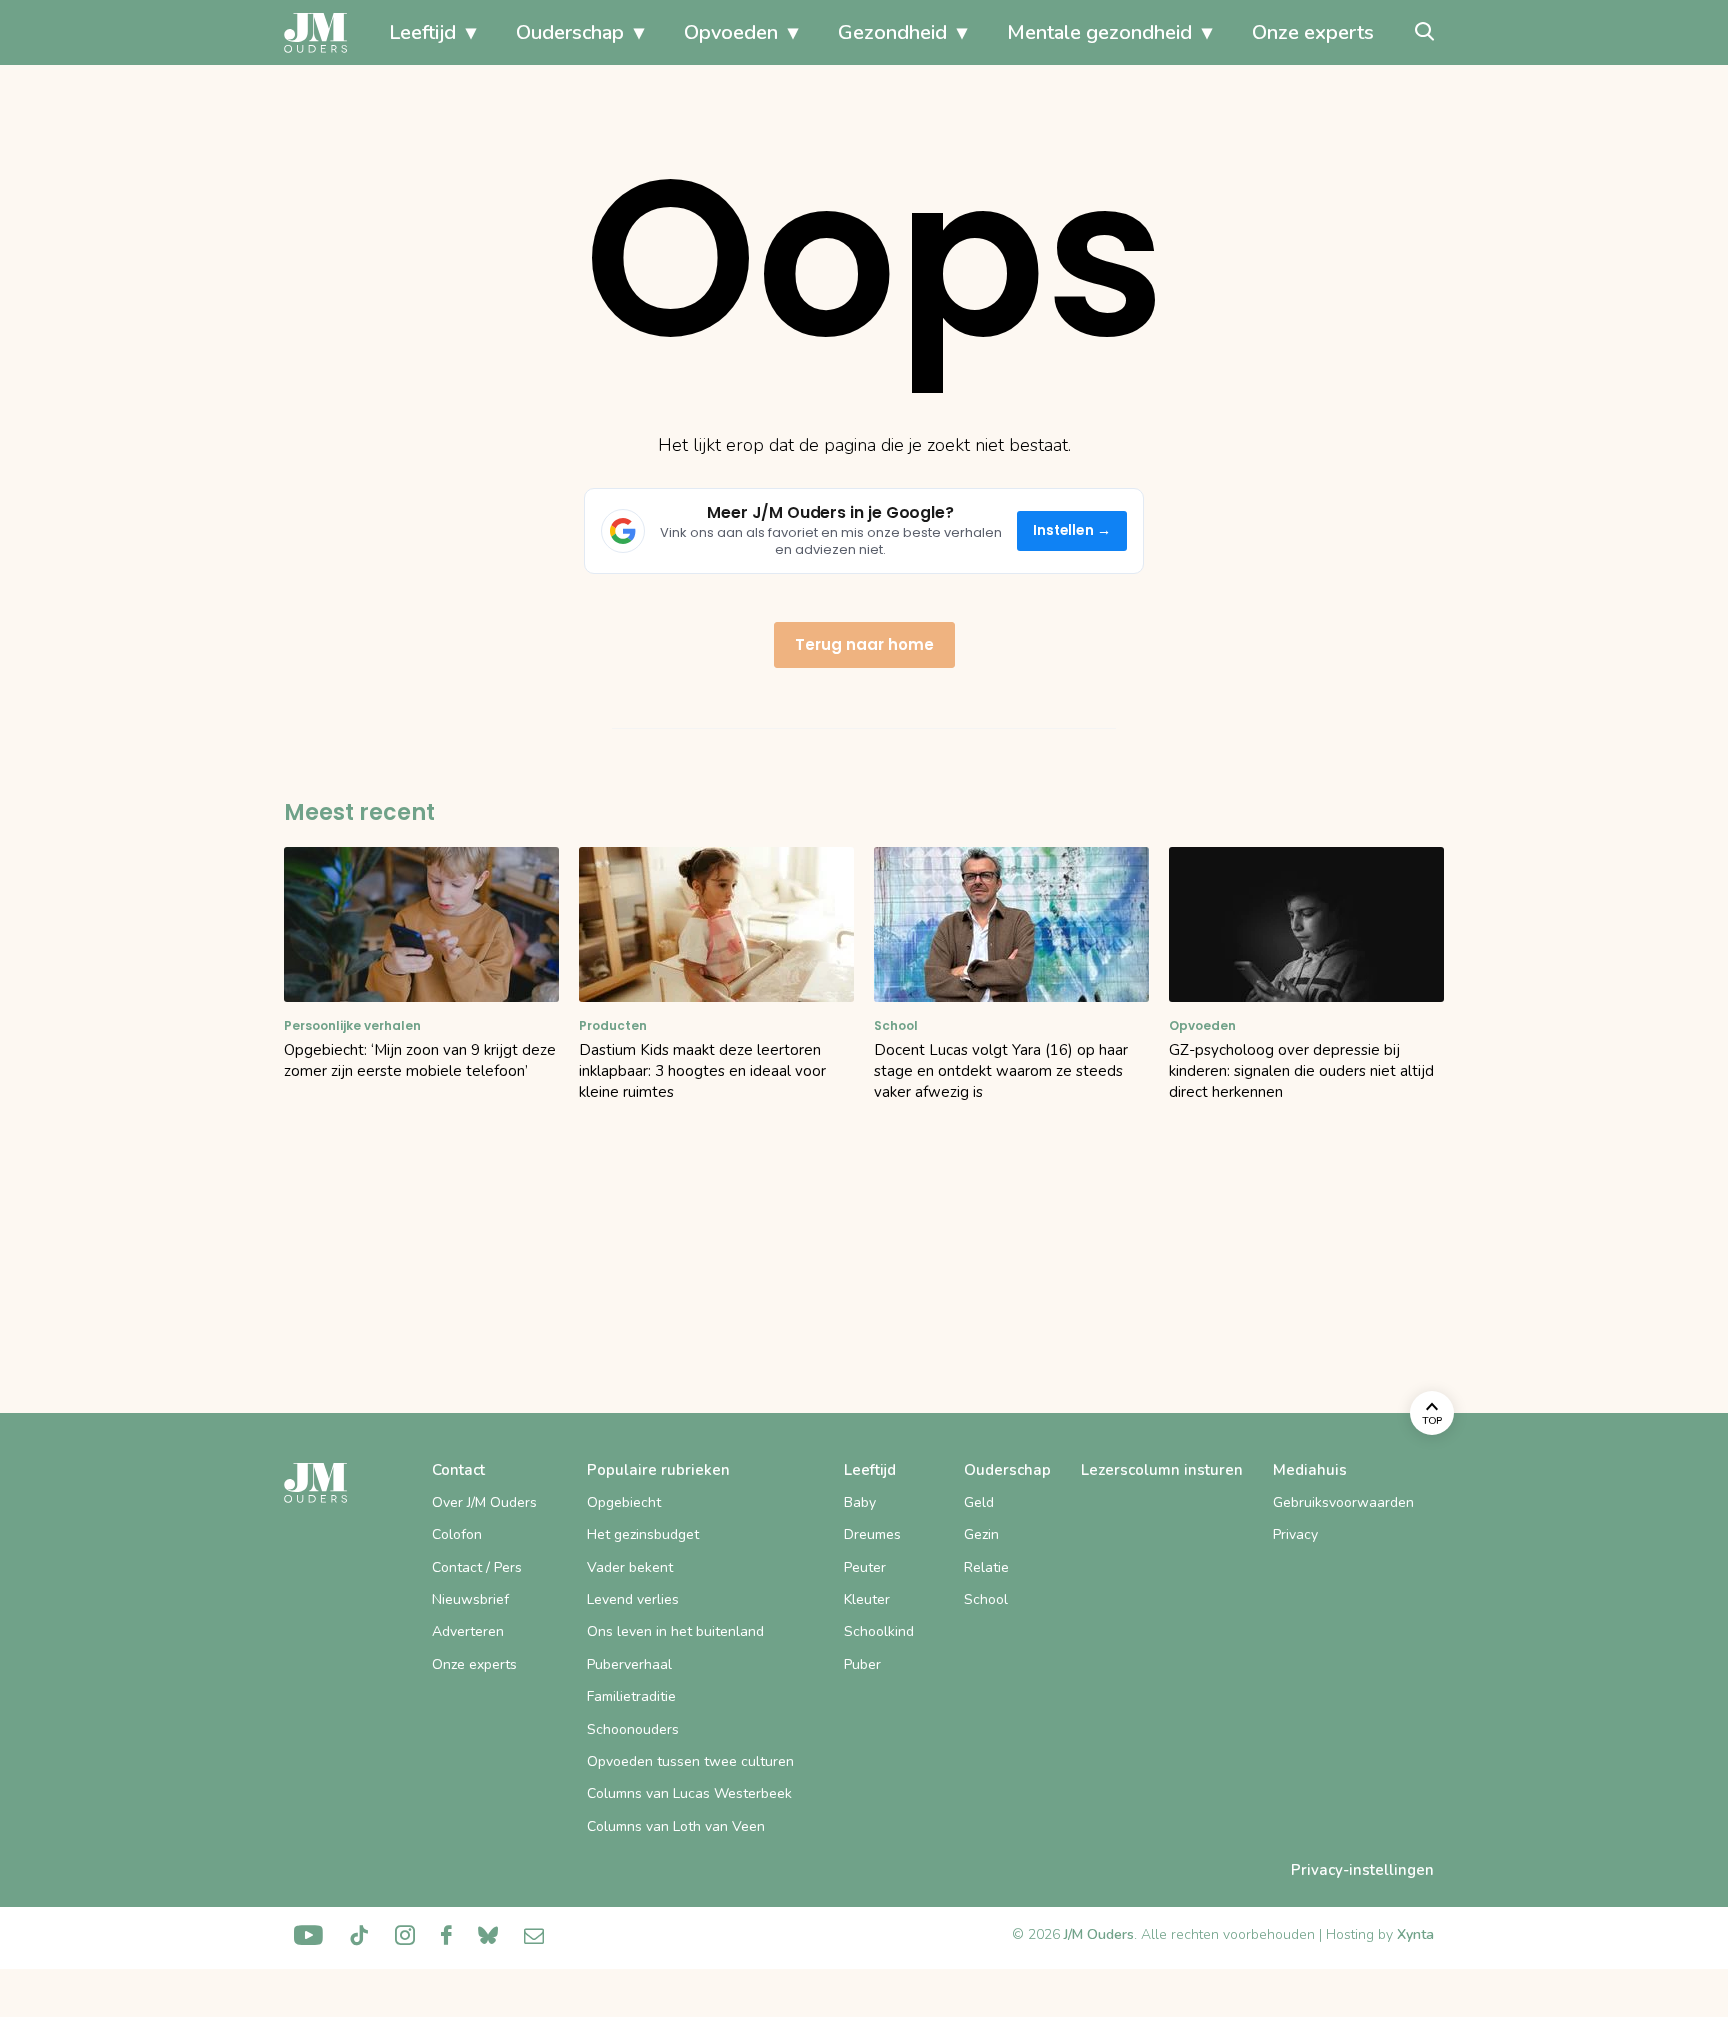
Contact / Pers (477, 1567)
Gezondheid (892, 32)
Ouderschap (570, 32)
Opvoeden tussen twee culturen (690, 1761)
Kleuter (867, 1599)
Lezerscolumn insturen (1162, 1470)
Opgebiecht (624, 1502)
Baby (860, 1502)
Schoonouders (633, 1729)
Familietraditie (631, 1696)
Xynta (1415, 1934)
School (986, 1599)
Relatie (986, 1567)
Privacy (1295, 1534)
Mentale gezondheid (1099, 32)
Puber (862, 1664)
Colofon (457, 1534)
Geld (979, 1502)
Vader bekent (630, 1567)
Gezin (981, 1534)
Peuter (865, 1567)
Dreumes (872, 1534)
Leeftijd (422, 32)
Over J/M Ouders (484, 1502)
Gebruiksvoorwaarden (1343, 1502)
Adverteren (468, 1631)
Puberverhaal (629, 1664)
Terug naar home (864, 644)
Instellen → (1072, 530)
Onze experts (1313, 32)
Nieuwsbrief (470, 1599)
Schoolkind (879, 1631)
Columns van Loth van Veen (676, 1826)
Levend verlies (633, 1599)
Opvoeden (731, 32)
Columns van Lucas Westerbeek (689, 1793)
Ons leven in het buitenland (675, 1631)
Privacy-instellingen (1362, 1870)
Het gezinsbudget (643, 1534)
